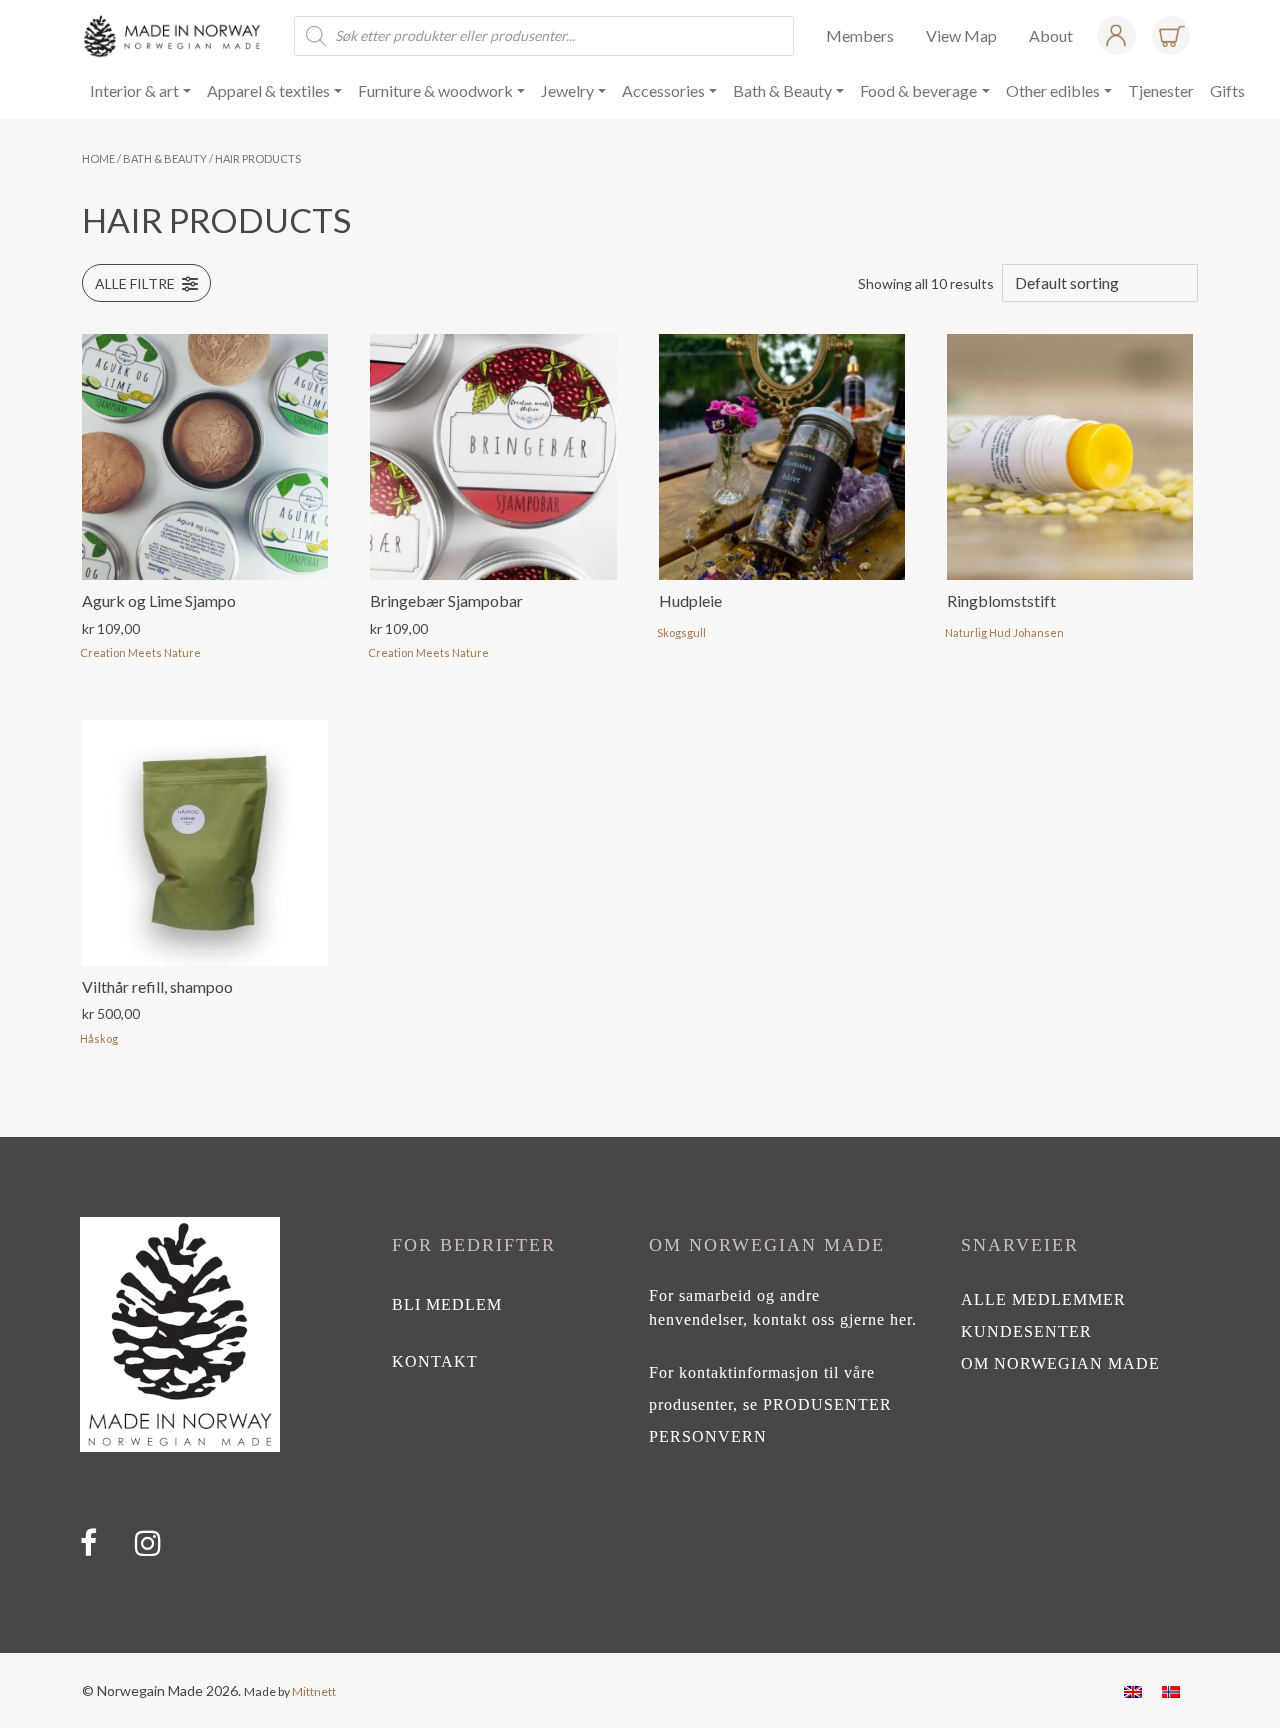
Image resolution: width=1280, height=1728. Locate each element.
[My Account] (1116, 35)
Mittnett (314, 1691)
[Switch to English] (1133, 1690)
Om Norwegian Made (1060, 1363)
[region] (640, 1395)
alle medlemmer (1043, 1299)
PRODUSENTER (827, 1404)
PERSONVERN (708, 1436)
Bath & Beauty (165, 158)
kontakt (435, 1361)
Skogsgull (681, 632)
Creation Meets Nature (140, 652)
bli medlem (447, 1304)
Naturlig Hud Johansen (1004, 632)
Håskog (99, 1038)
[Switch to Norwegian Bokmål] (1171, 1690)
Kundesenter (1026, 1331)
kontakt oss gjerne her (832, 1319)
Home (98, 158)
